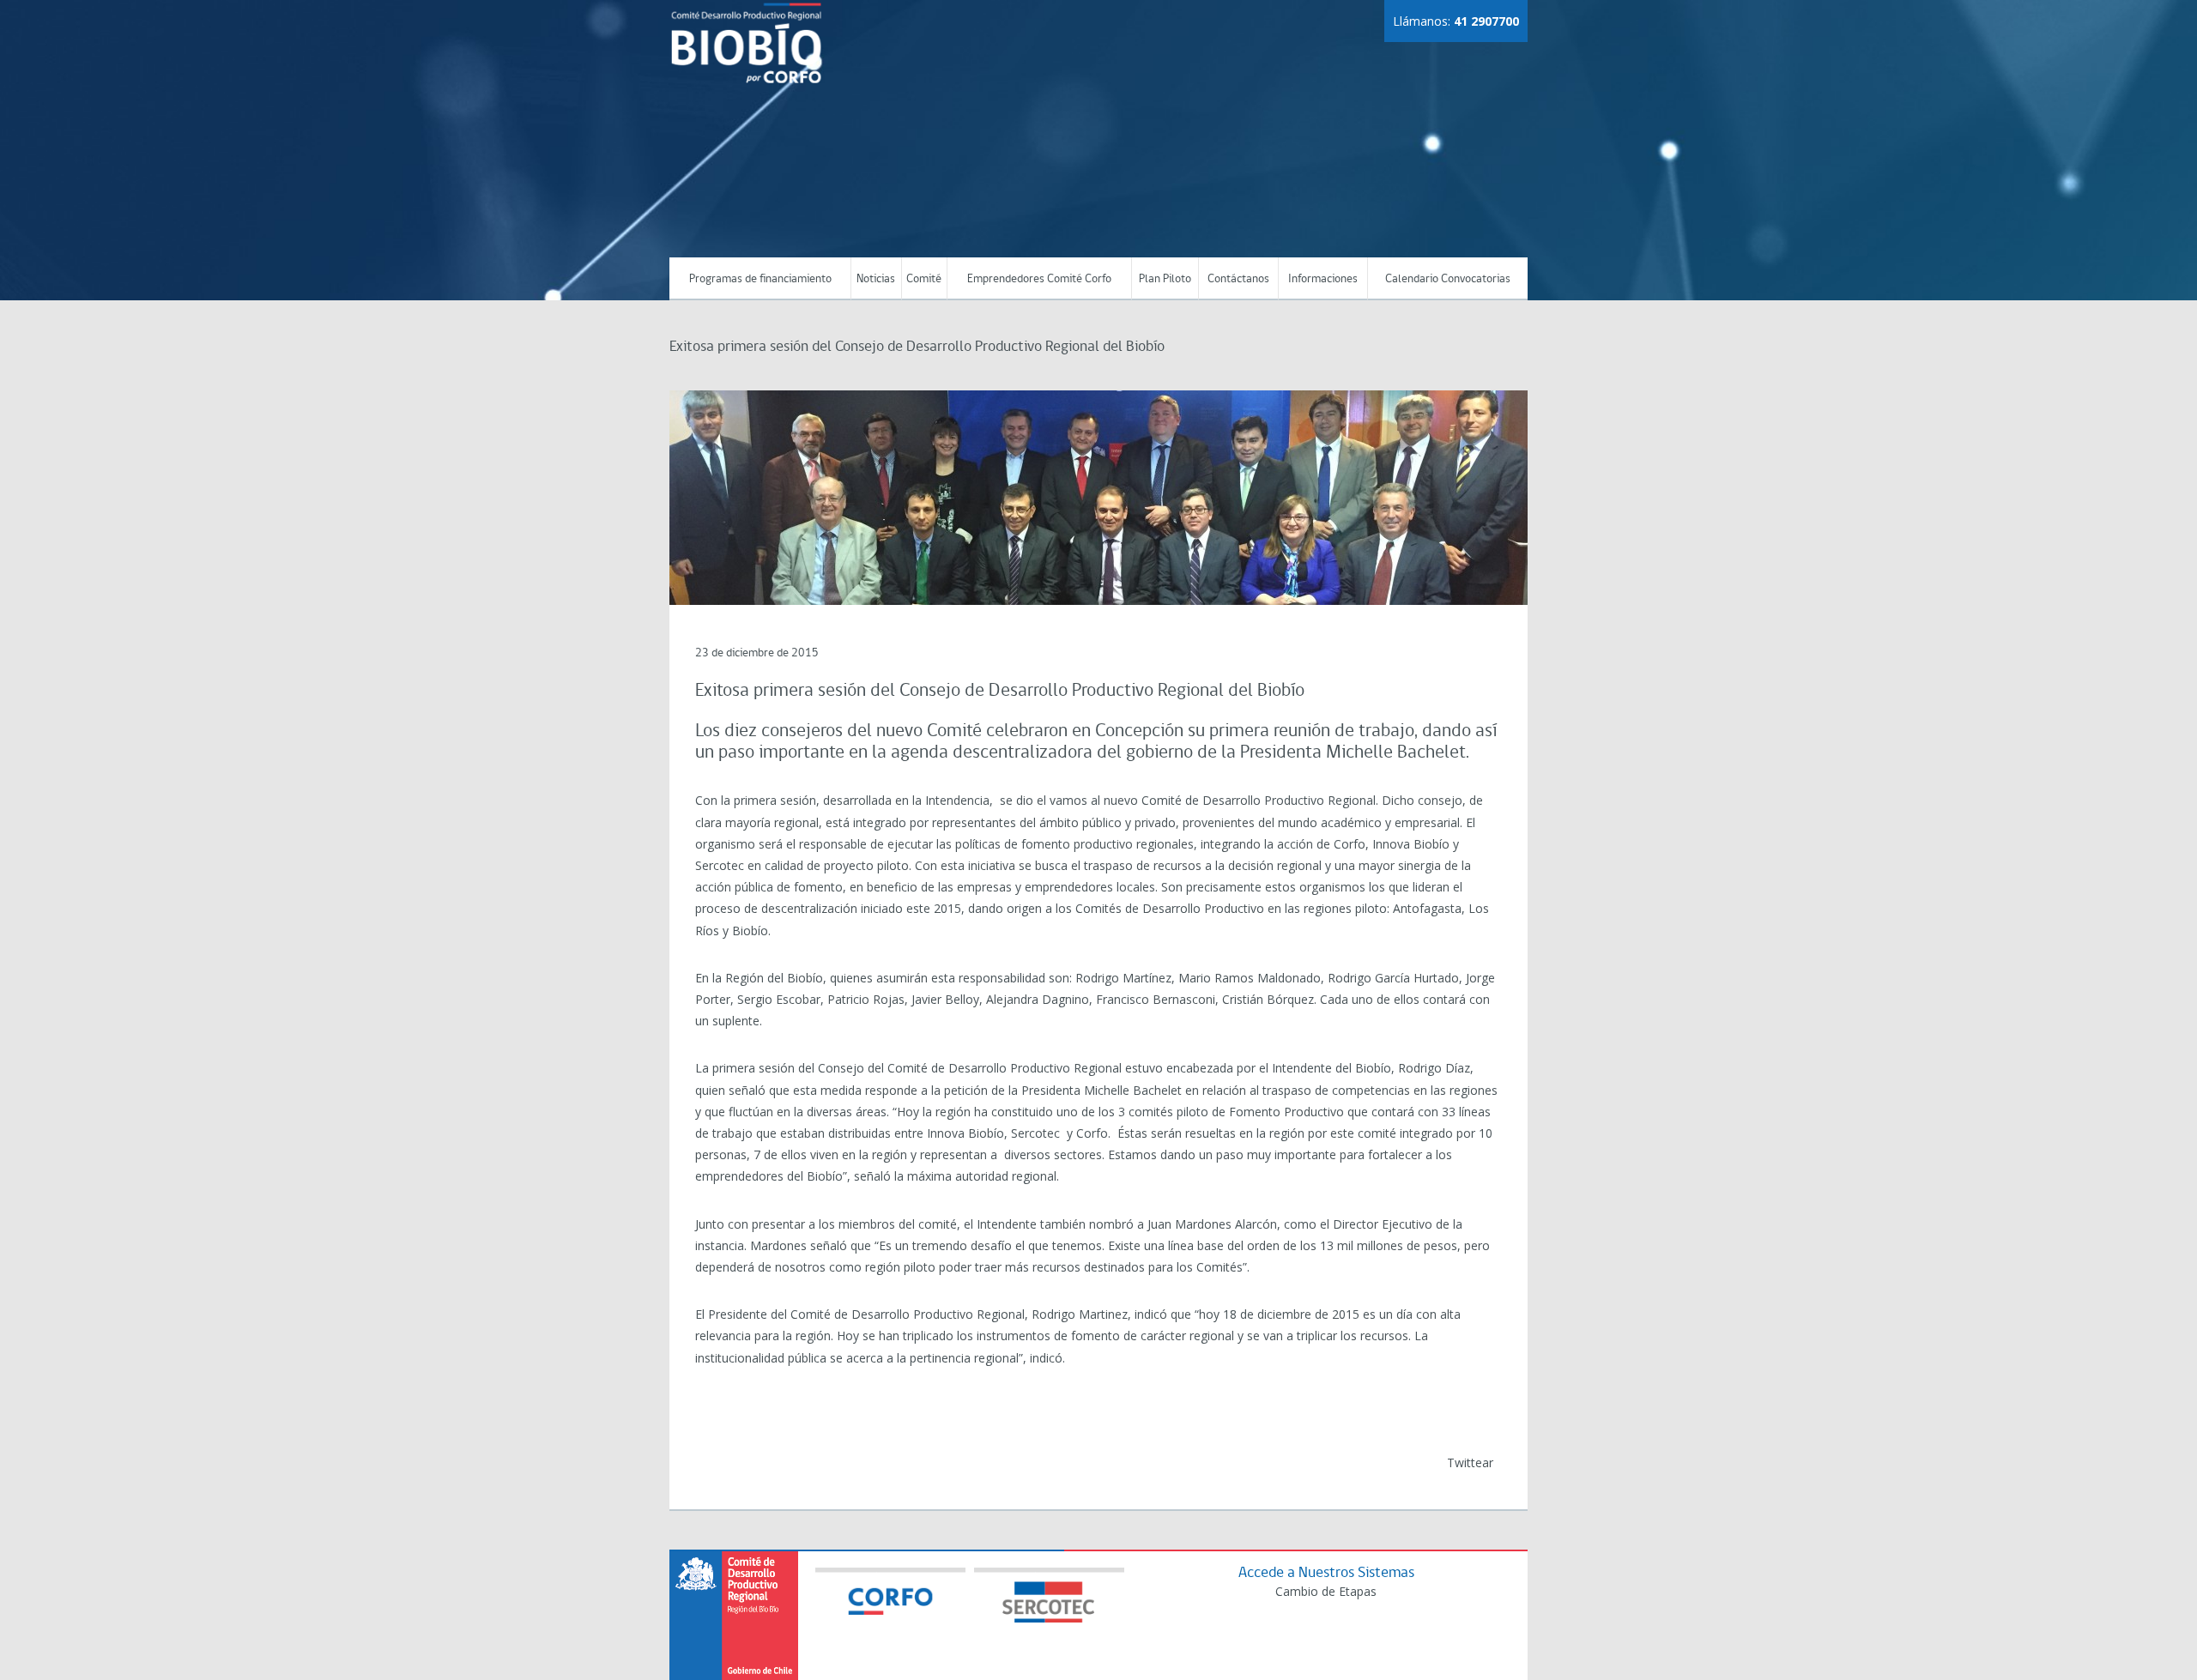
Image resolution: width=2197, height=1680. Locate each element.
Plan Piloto (1165, 279)
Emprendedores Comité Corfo (1039, 279)
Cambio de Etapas (1326, 1591)
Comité (924, 279)
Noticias (876, 279)
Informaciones (1323, 279)
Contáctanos (1238, 279)
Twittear (1470, 1462)
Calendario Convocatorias (1448, 279)
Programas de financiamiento (760, 279)
